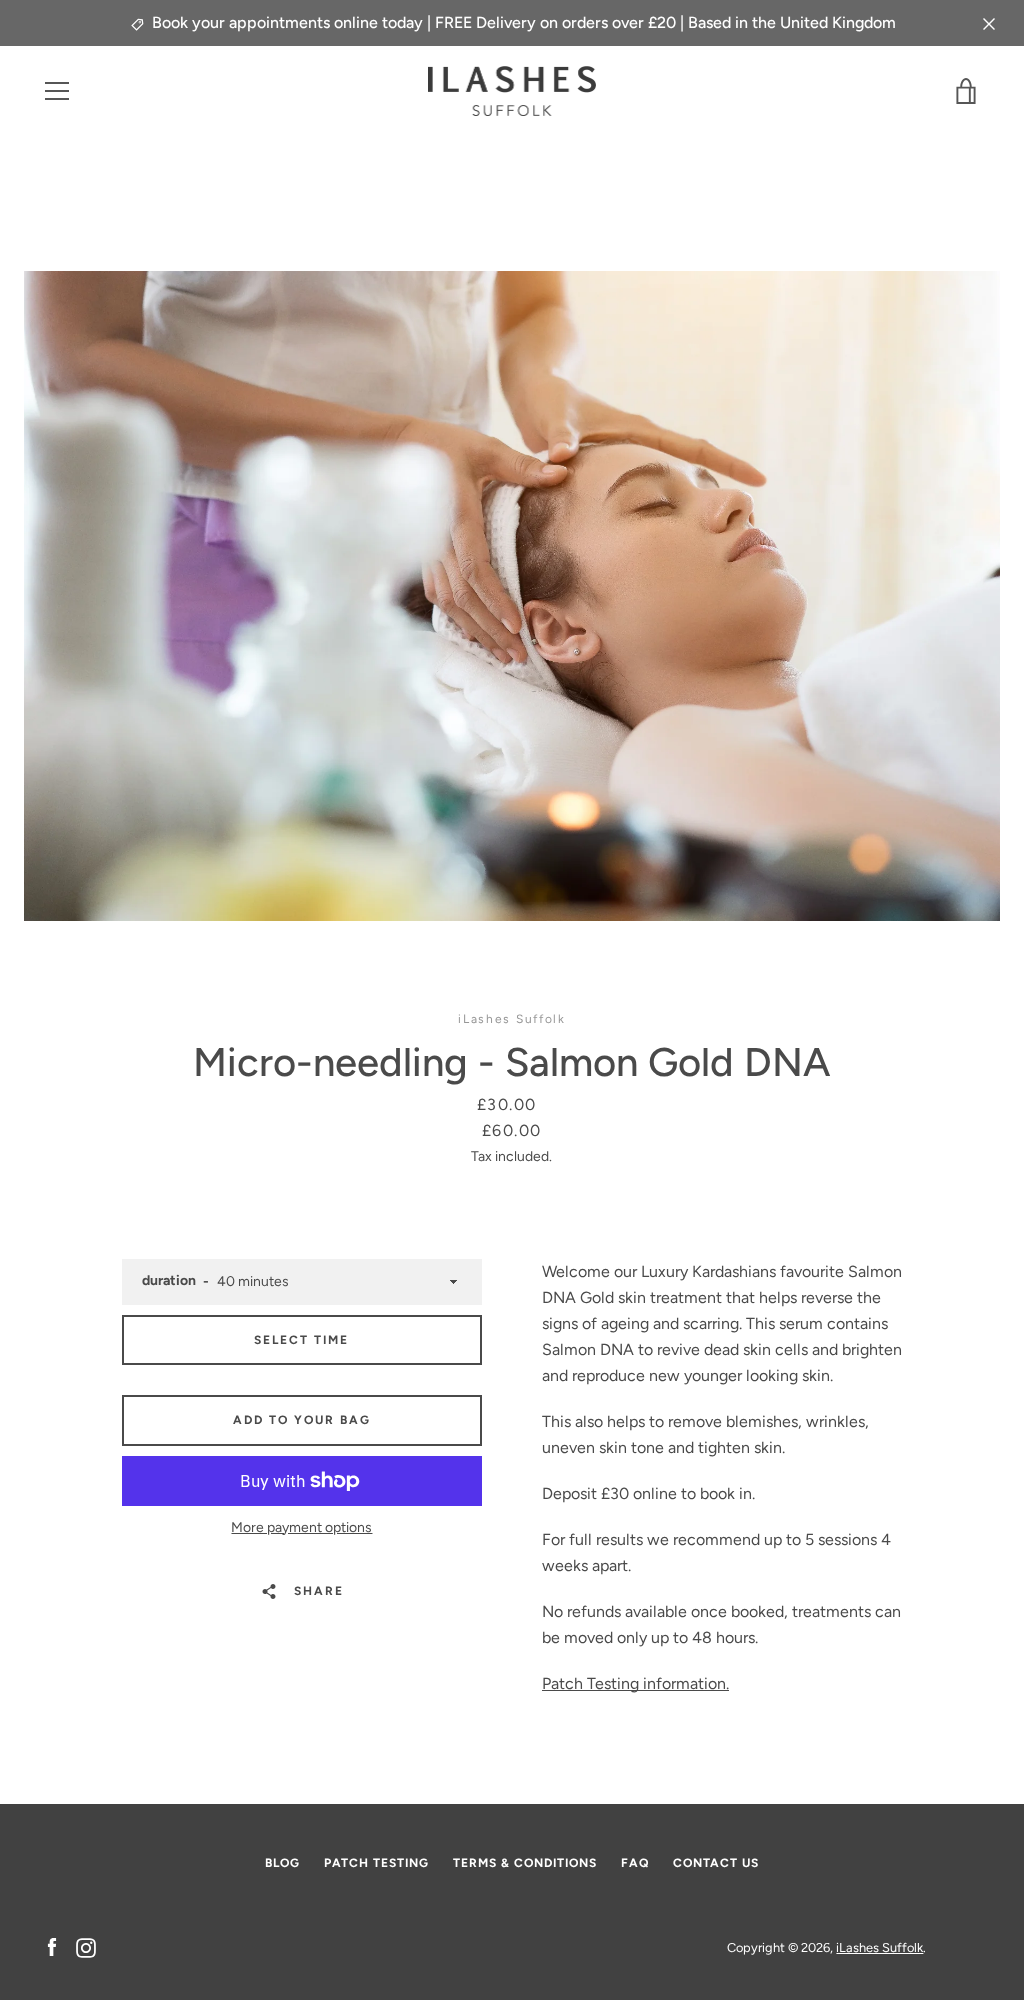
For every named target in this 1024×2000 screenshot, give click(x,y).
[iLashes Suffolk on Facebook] (52, 1946)
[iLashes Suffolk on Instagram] (86, 1946)
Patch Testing (376, 1863)
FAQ (635, 1863)
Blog (282, 1863)
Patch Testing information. (635, 1683)
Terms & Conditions (525, 1863)
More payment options (301, 1527)
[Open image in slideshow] (512, 596)
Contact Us (716, 1863)
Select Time (301, 1340)
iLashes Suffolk (879, 1947)
